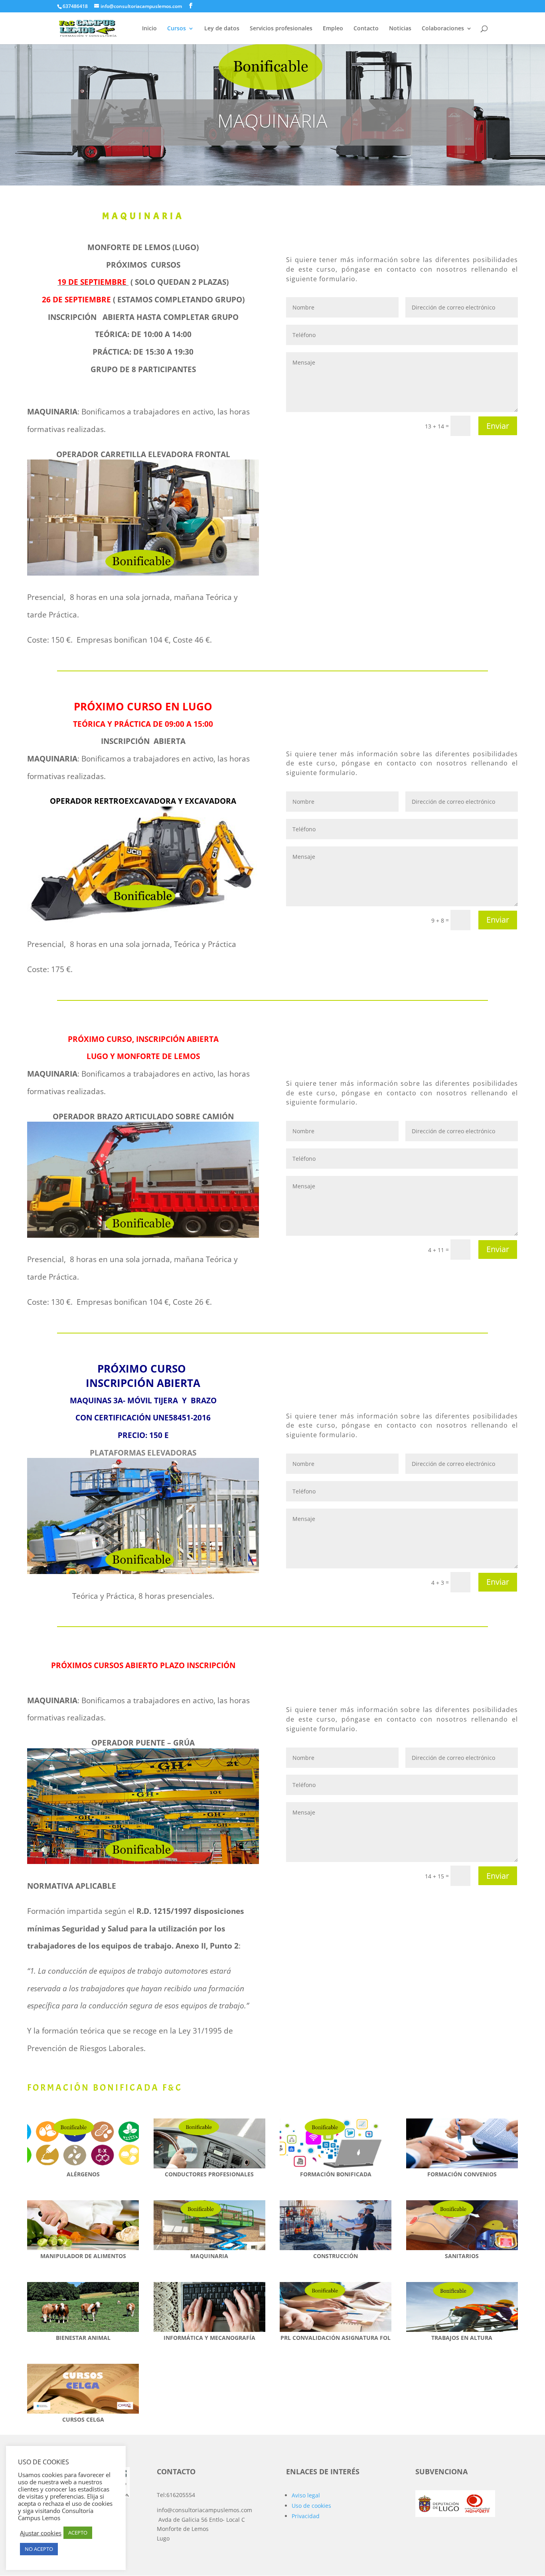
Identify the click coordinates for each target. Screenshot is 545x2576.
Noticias (400, 29)
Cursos (177, 29)
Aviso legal (306, 2495)
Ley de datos (222, 29)
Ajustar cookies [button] (41, 2533)
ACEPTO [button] (78, 2533)
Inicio (149, 29)
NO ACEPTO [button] (39, 2549)
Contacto (366, 29)
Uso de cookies (311, 2506)
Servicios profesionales (281, 29)
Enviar (498, 426)
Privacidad (306, 2516)
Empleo (333, 29)
